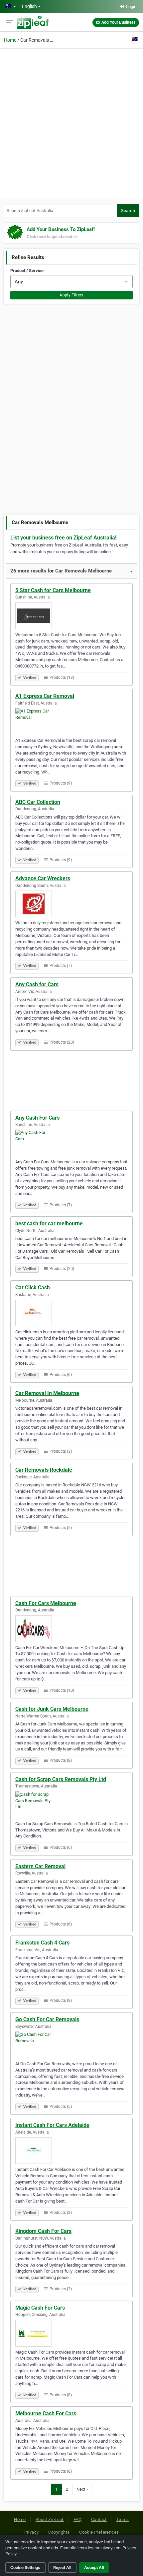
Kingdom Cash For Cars (43, 2231)
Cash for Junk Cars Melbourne (52, 1709)
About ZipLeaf (50, 2519)
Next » (82, 2489)
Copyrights (59, 2532)
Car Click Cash (33, 1287)
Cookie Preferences (99, 2532)
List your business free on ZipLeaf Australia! (63, 538)
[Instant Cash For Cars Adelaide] (71, 2151)
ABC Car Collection (38, 802)
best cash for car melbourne (49, 1223)
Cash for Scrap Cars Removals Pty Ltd (61, 1779)
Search (128, 211)
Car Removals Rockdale (44, 1470)
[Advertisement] (71, 123)
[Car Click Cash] (71, 1313)
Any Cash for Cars (37, 984)
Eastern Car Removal (40, 1866)
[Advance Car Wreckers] (71, 904)
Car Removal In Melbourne (47, 1393)
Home (10, 40)
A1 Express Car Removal (45, 696)
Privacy (32, 2532)
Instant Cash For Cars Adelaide (52, 2125)
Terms (123, 2519)
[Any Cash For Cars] (71, 1143)
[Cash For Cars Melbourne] (71, 1629)
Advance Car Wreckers (43, 878)
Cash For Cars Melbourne (46, 1603)
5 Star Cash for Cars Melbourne (53, 590)
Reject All (62, 2567)
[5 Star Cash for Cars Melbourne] (71, 616)
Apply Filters (71, 295)
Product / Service (27, 271)
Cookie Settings (25, 2567)
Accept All (94, 2567)
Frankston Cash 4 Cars (42, 1943)
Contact (99, 2519)
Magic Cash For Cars (40, 2308)
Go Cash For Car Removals (47, 2019)
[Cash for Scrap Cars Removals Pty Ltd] (71, 1805)
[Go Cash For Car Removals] (71, 2045)
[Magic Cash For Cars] (71, 2333)
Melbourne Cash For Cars (46, 2413)
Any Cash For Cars (37, 1118)
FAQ (77, 2519)
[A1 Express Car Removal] (71, 722)
